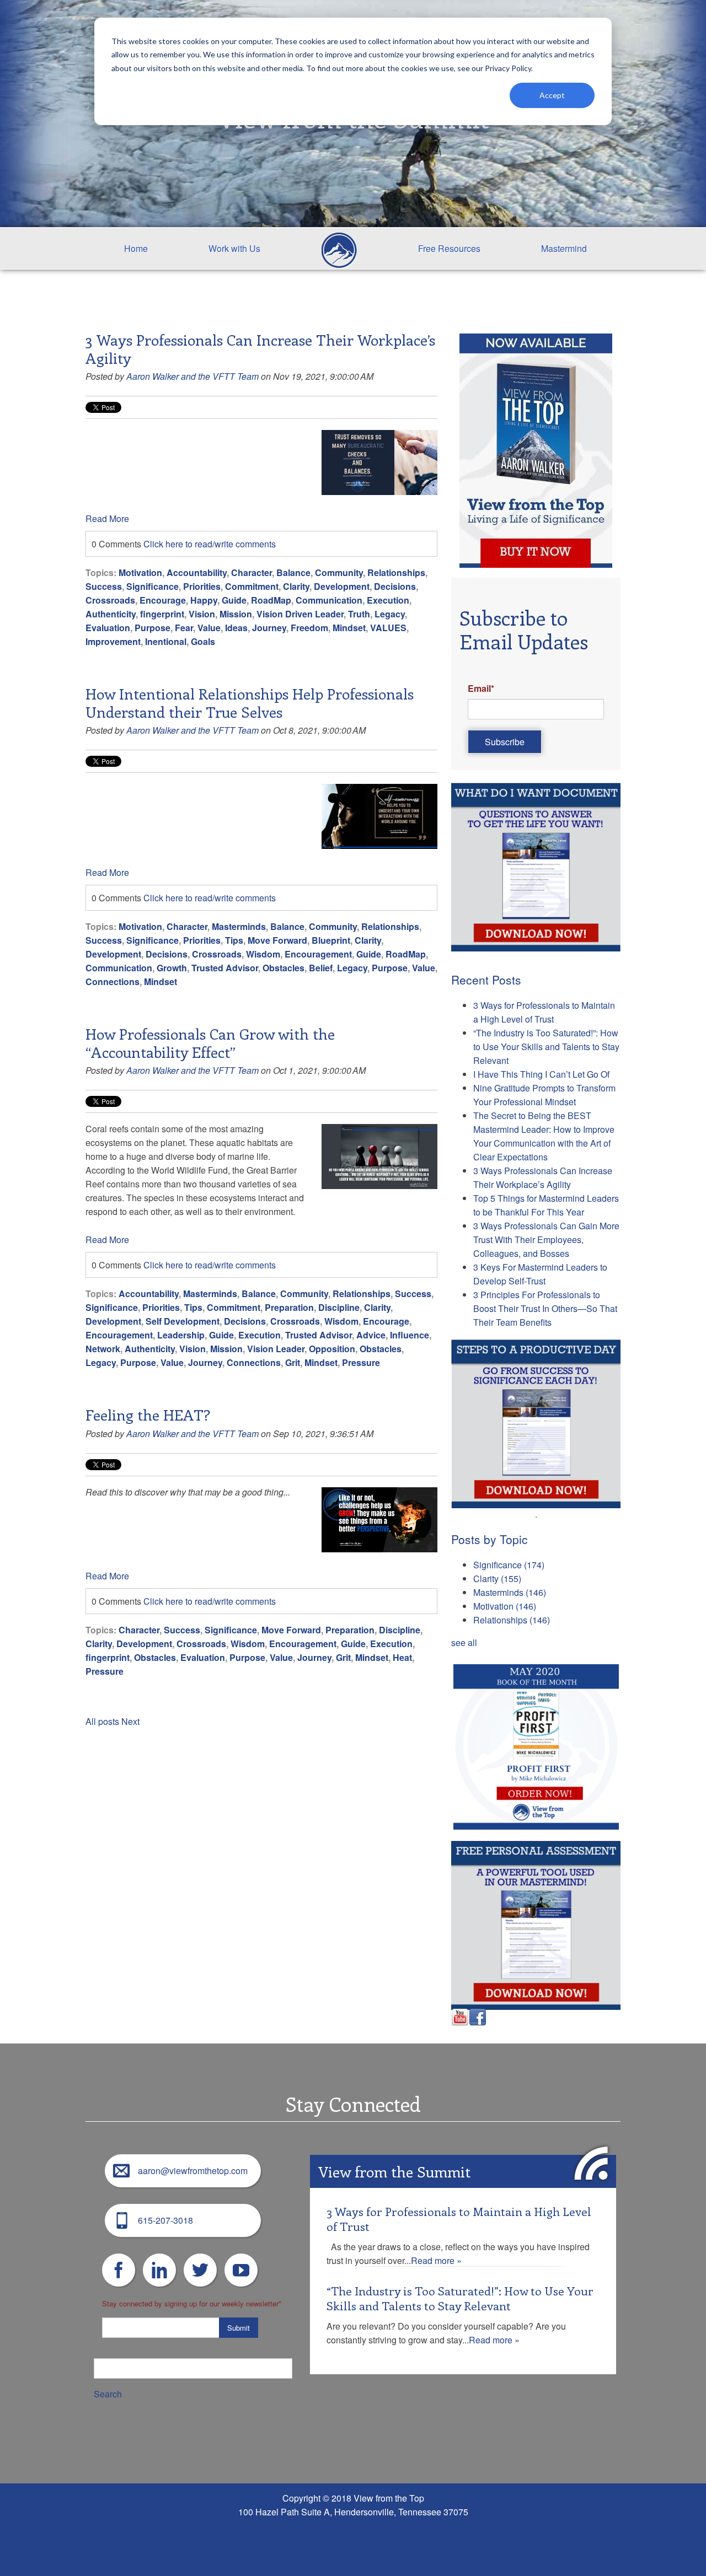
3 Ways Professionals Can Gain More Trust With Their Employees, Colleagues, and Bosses (546, 1239)
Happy (204, 600)
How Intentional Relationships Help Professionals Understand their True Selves (250, 702)
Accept (552, 95)
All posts (102, 1721)
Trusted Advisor (225, 968)
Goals (203, 641)
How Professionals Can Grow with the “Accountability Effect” (210, 1042)
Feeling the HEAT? (148, 1415)
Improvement (113, 641)
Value (209, 628)
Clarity (296, 586)
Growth (172, 968)
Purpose (153, 628)
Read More (107, 518)
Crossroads (110, 600)
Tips (234, 940)
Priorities (202, 586)
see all (464, 1642)
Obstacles (284, 968)
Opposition (332, 1349)
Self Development (183, 1321)
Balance (293, 572)
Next (130, 1721)
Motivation (140, 572)
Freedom (309, 628)
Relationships (396, 572)
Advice (371, 1335)
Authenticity (111, 614)
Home (136, 248)
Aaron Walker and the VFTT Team (192, 376)
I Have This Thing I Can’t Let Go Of (541, 1074)
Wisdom (263, 954)
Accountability (197, 572)
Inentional (166, 641)
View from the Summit (394, 2171)
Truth (359, 614)
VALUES (388, 628)
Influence (410, 1335)
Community (339, 572)
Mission (236, 614)
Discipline (339, 1307)
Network (103, 1349)
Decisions (395, 586)
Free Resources (449, 248)
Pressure (361, 1362)
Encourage (163, 600)
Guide (234, 600)
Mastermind (564, 248)
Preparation (289, 1307)
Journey (269, 628)
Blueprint (331, 940)
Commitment (252, 586)
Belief (321, 968)
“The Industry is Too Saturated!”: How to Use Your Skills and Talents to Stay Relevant (546, 1047)
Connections (113, 982)
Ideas (236, 628)
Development (342, 586)
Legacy (390, 614)
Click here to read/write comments (210, 544)
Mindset (349, 628)
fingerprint (162, 614)
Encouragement (318, 954)
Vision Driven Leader (300, 614)
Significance (153, 586)
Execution (388, 600)
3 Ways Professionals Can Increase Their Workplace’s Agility (260, 348)
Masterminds (239, 926)
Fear (184, 628)
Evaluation (108, 628)
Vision (202, 614)
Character (252, 572)
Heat (402, 1657)
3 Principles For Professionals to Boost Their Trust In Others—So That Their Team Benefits (545, 1308)
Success (104, 586)
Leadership (181, 1335)
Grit (293, 1362)
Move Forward (277, 940)
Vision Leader (276, 1349)
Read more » (436, 2260)
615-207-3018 (165, 2220)
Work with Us (234, 248)
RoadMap (271, 600)
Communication (329, 600)
